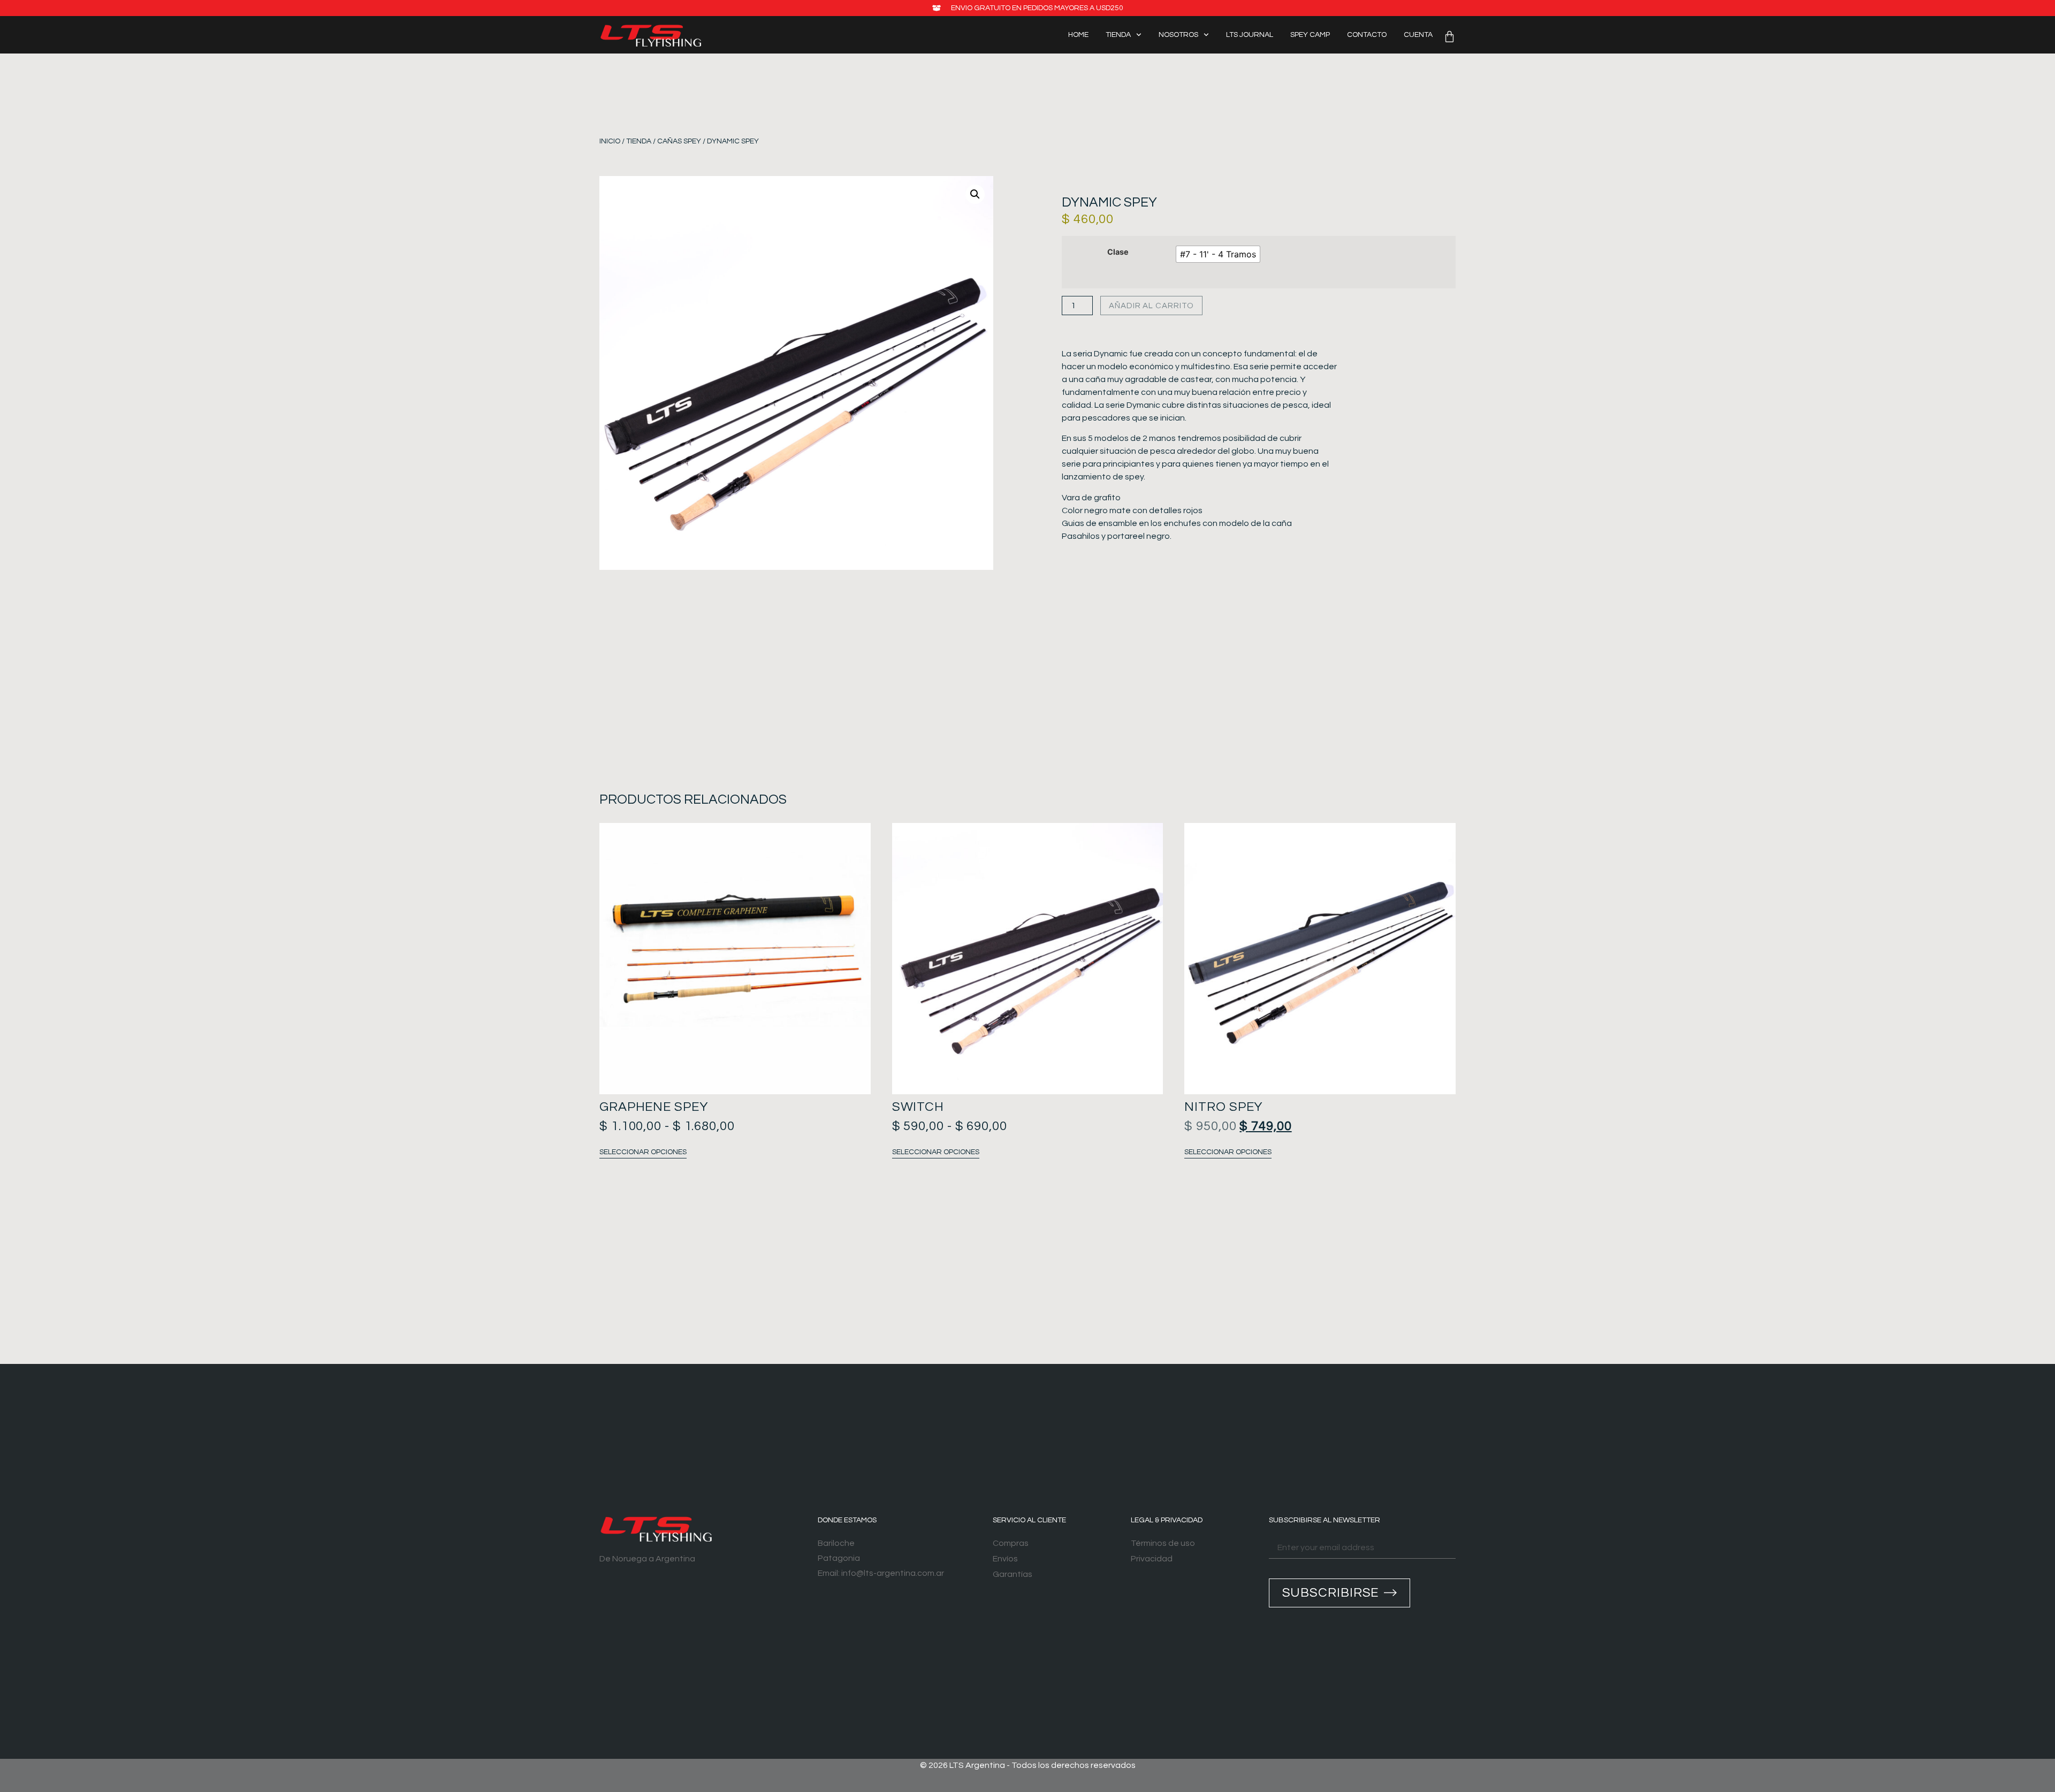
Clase (1118, 252)
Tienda (1118, 35)
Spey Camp (1310, 35)
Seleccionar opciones (643, 1152)
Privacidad (1152, 1559)
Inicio (610, 141)
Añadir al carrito (1151, 306)
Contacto (1367, 35)
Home (1078, 35)
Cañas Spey (679, 141)
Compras (1011, 1543)
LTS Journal (1250, 35)
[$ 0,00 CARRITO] (1449, 37)
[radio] (1218, 254)
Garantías (1013, 1574)
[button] (975, 194)
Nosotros (1178, 35)
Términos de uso (1163, 1543)
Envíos (1005, 1559)
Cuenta (1418, 35)
